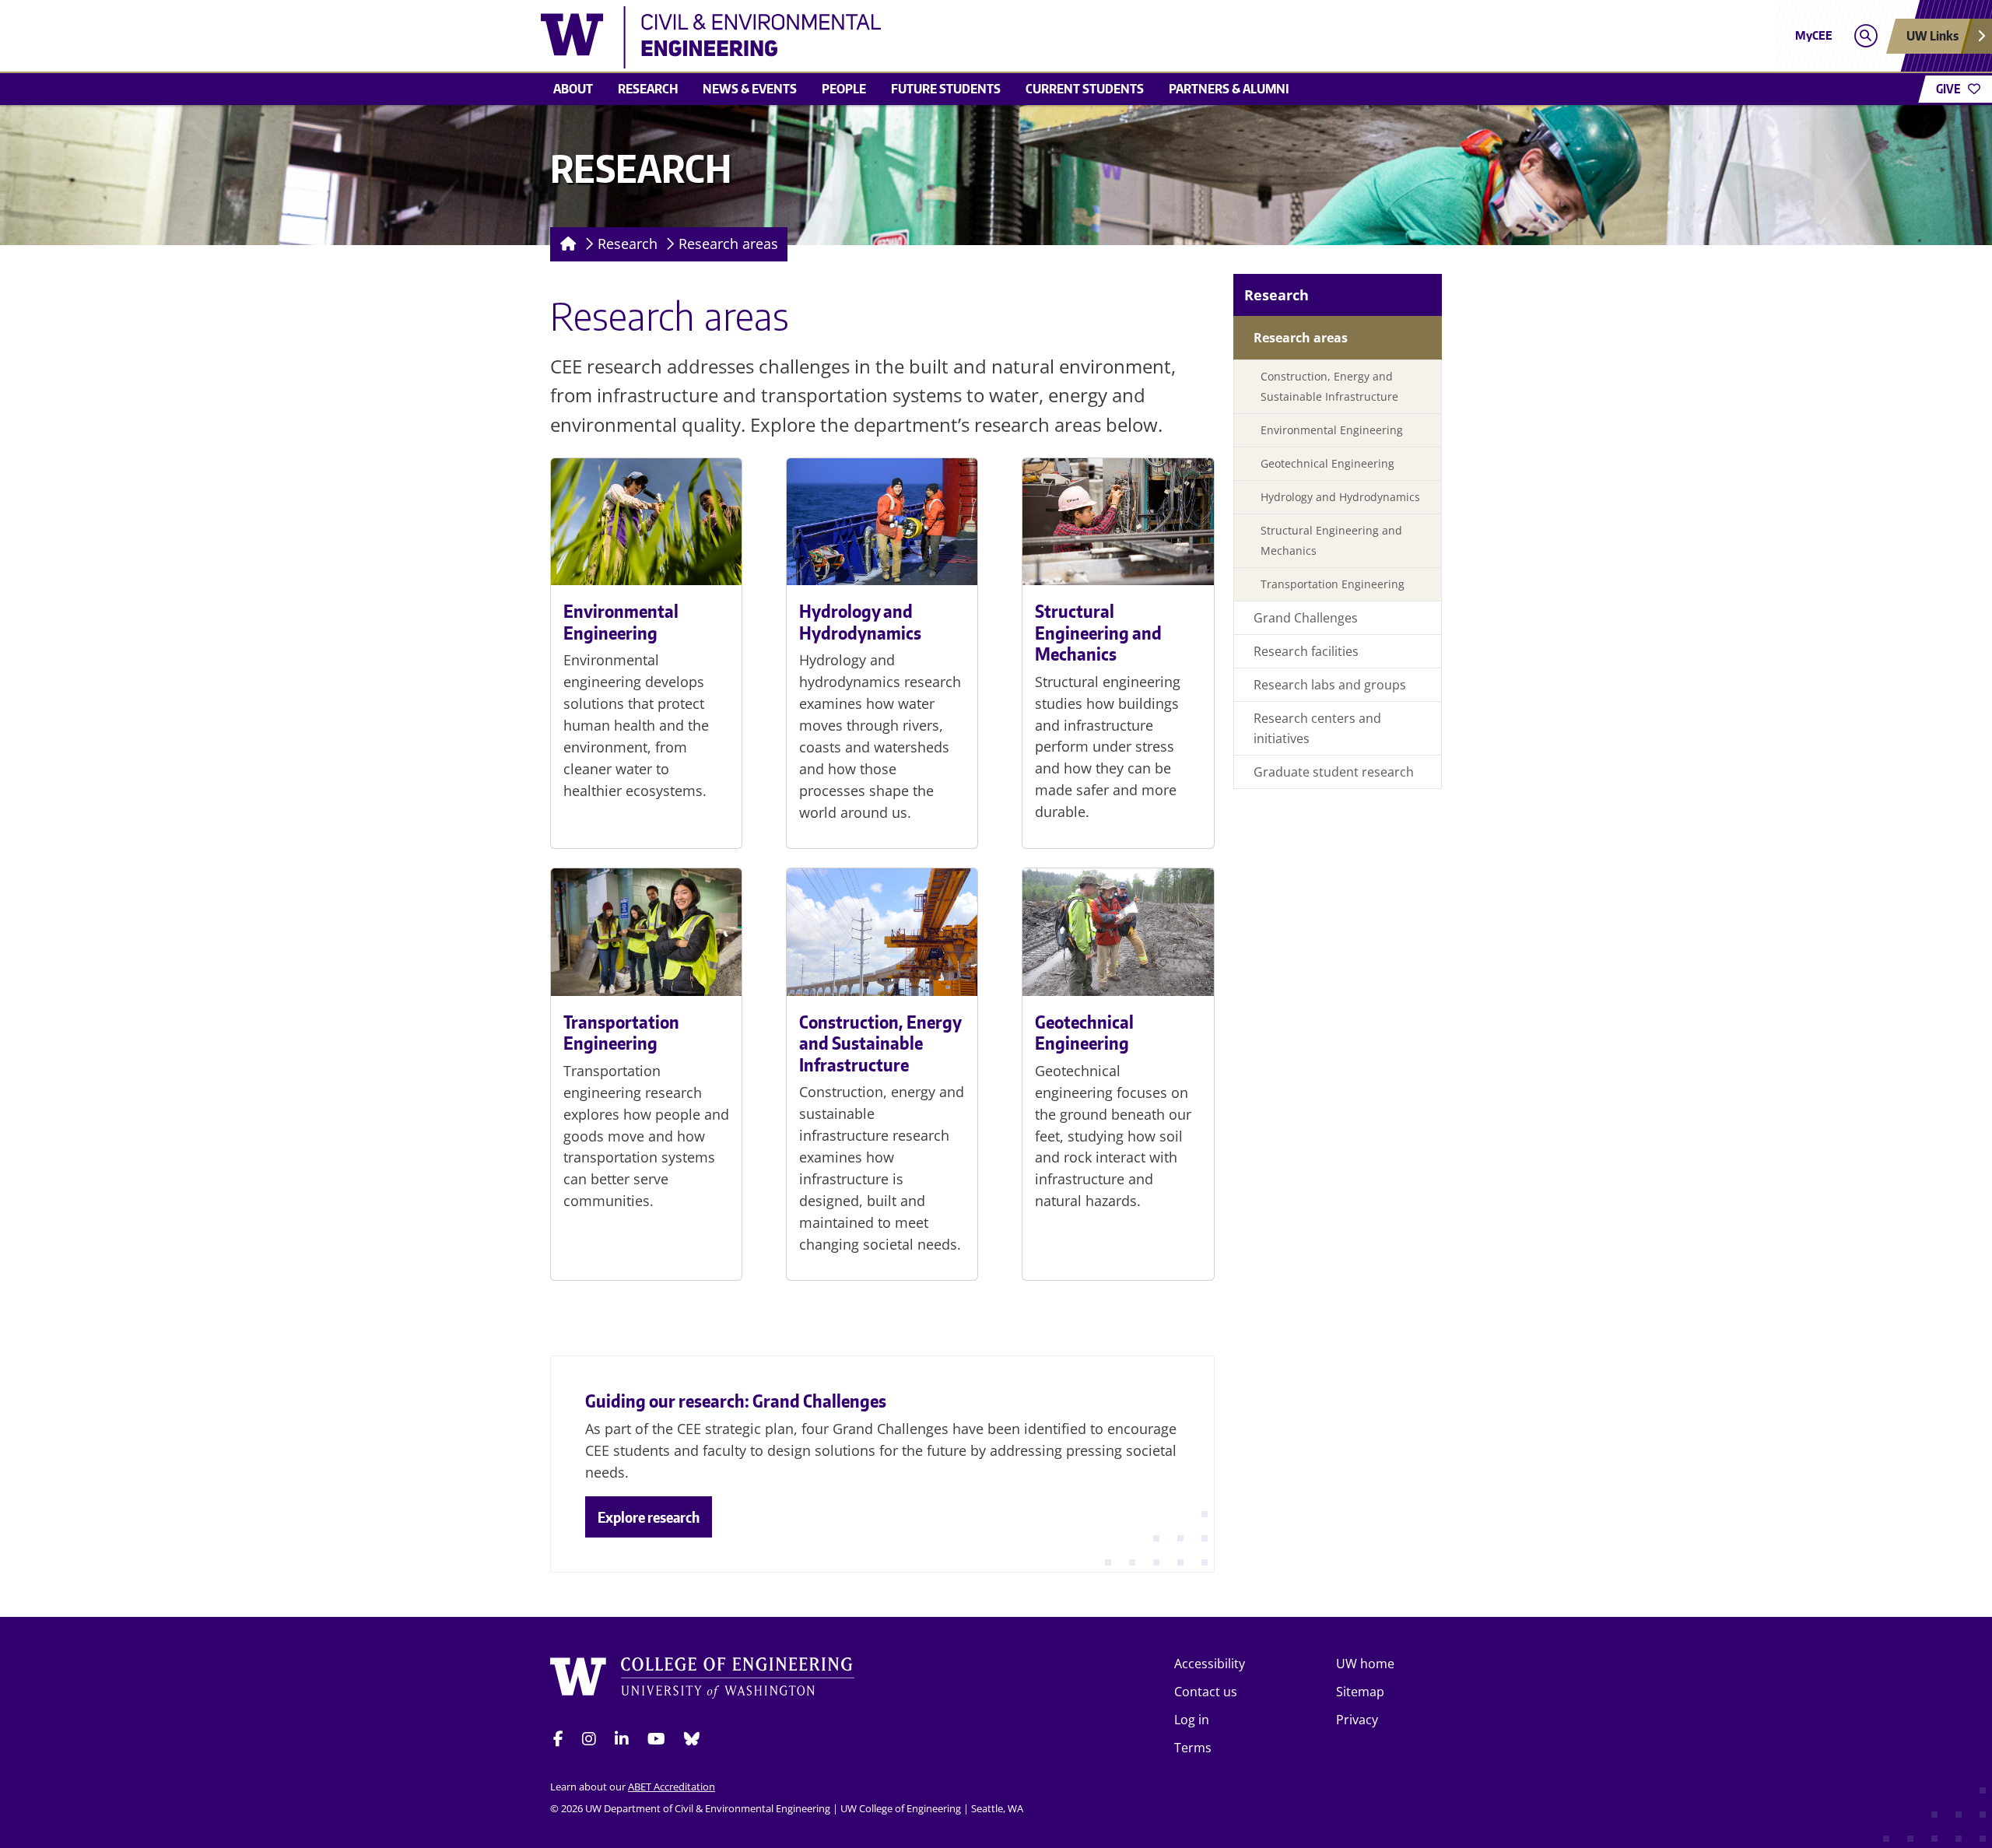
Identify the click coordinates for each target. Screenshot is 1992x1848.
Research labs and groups (1330, 685)
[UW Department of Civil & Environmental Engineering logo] (882, 37)
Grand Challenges (1306, 618)
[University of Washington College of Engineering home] (703, 1680)
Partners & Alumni (1229, 89)
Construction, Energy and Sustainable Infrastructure (880, 1043)
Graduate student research (1334, 772)
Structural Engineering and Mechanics (1098, 632)
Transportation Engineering (621, 1033)
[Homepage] (565, 244)
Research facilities (1306, 651)
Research (648, 89)
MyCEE (1814, 35)
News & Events (750, 89)
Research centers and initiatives (1317, 728)
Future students (946, 89)
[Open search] (1866, 36)
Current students (1085, 89)
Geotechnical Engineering (1084, 1033)
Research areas (728, 244)
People (844, 89)
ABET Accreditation (672, 1787)
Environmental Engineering (621, 622)
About (573, 89)
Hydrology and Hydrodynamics (860, 622)
